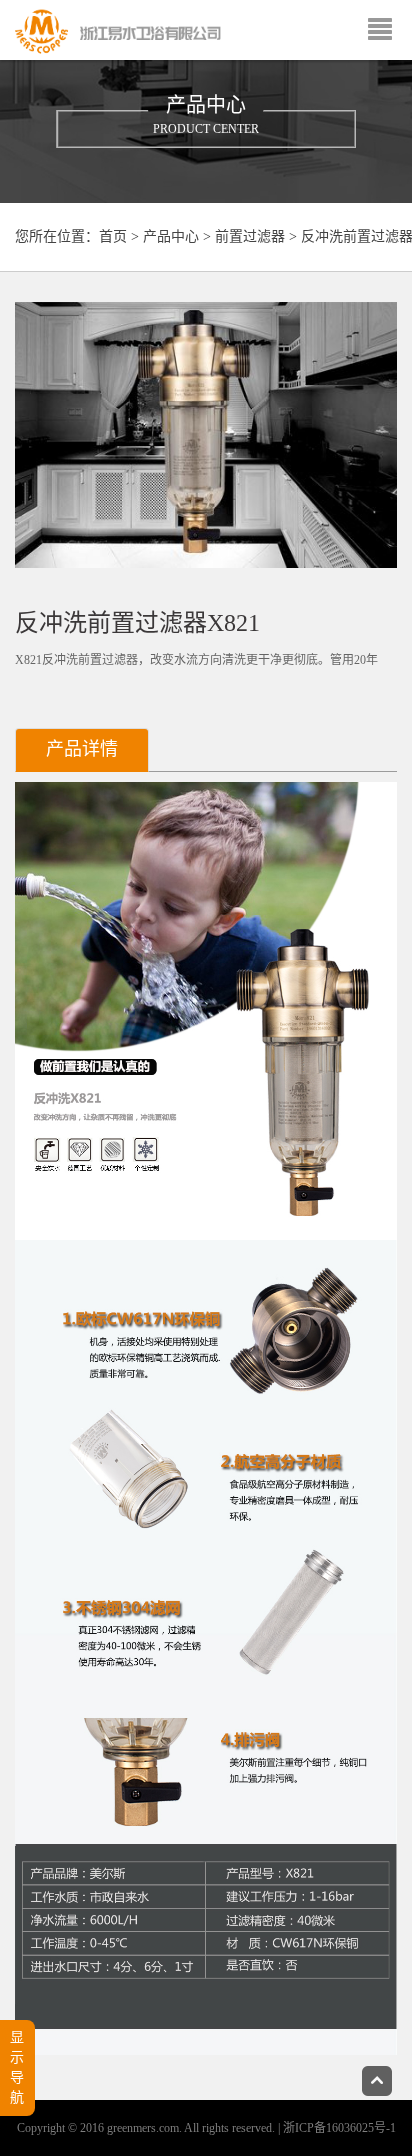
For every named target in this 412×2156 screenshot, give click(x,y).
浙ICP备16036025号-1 (339, 2128)
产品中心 (171, 236)
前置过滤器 (250, 236)
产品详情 (82, 749)
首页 (113, 236)
